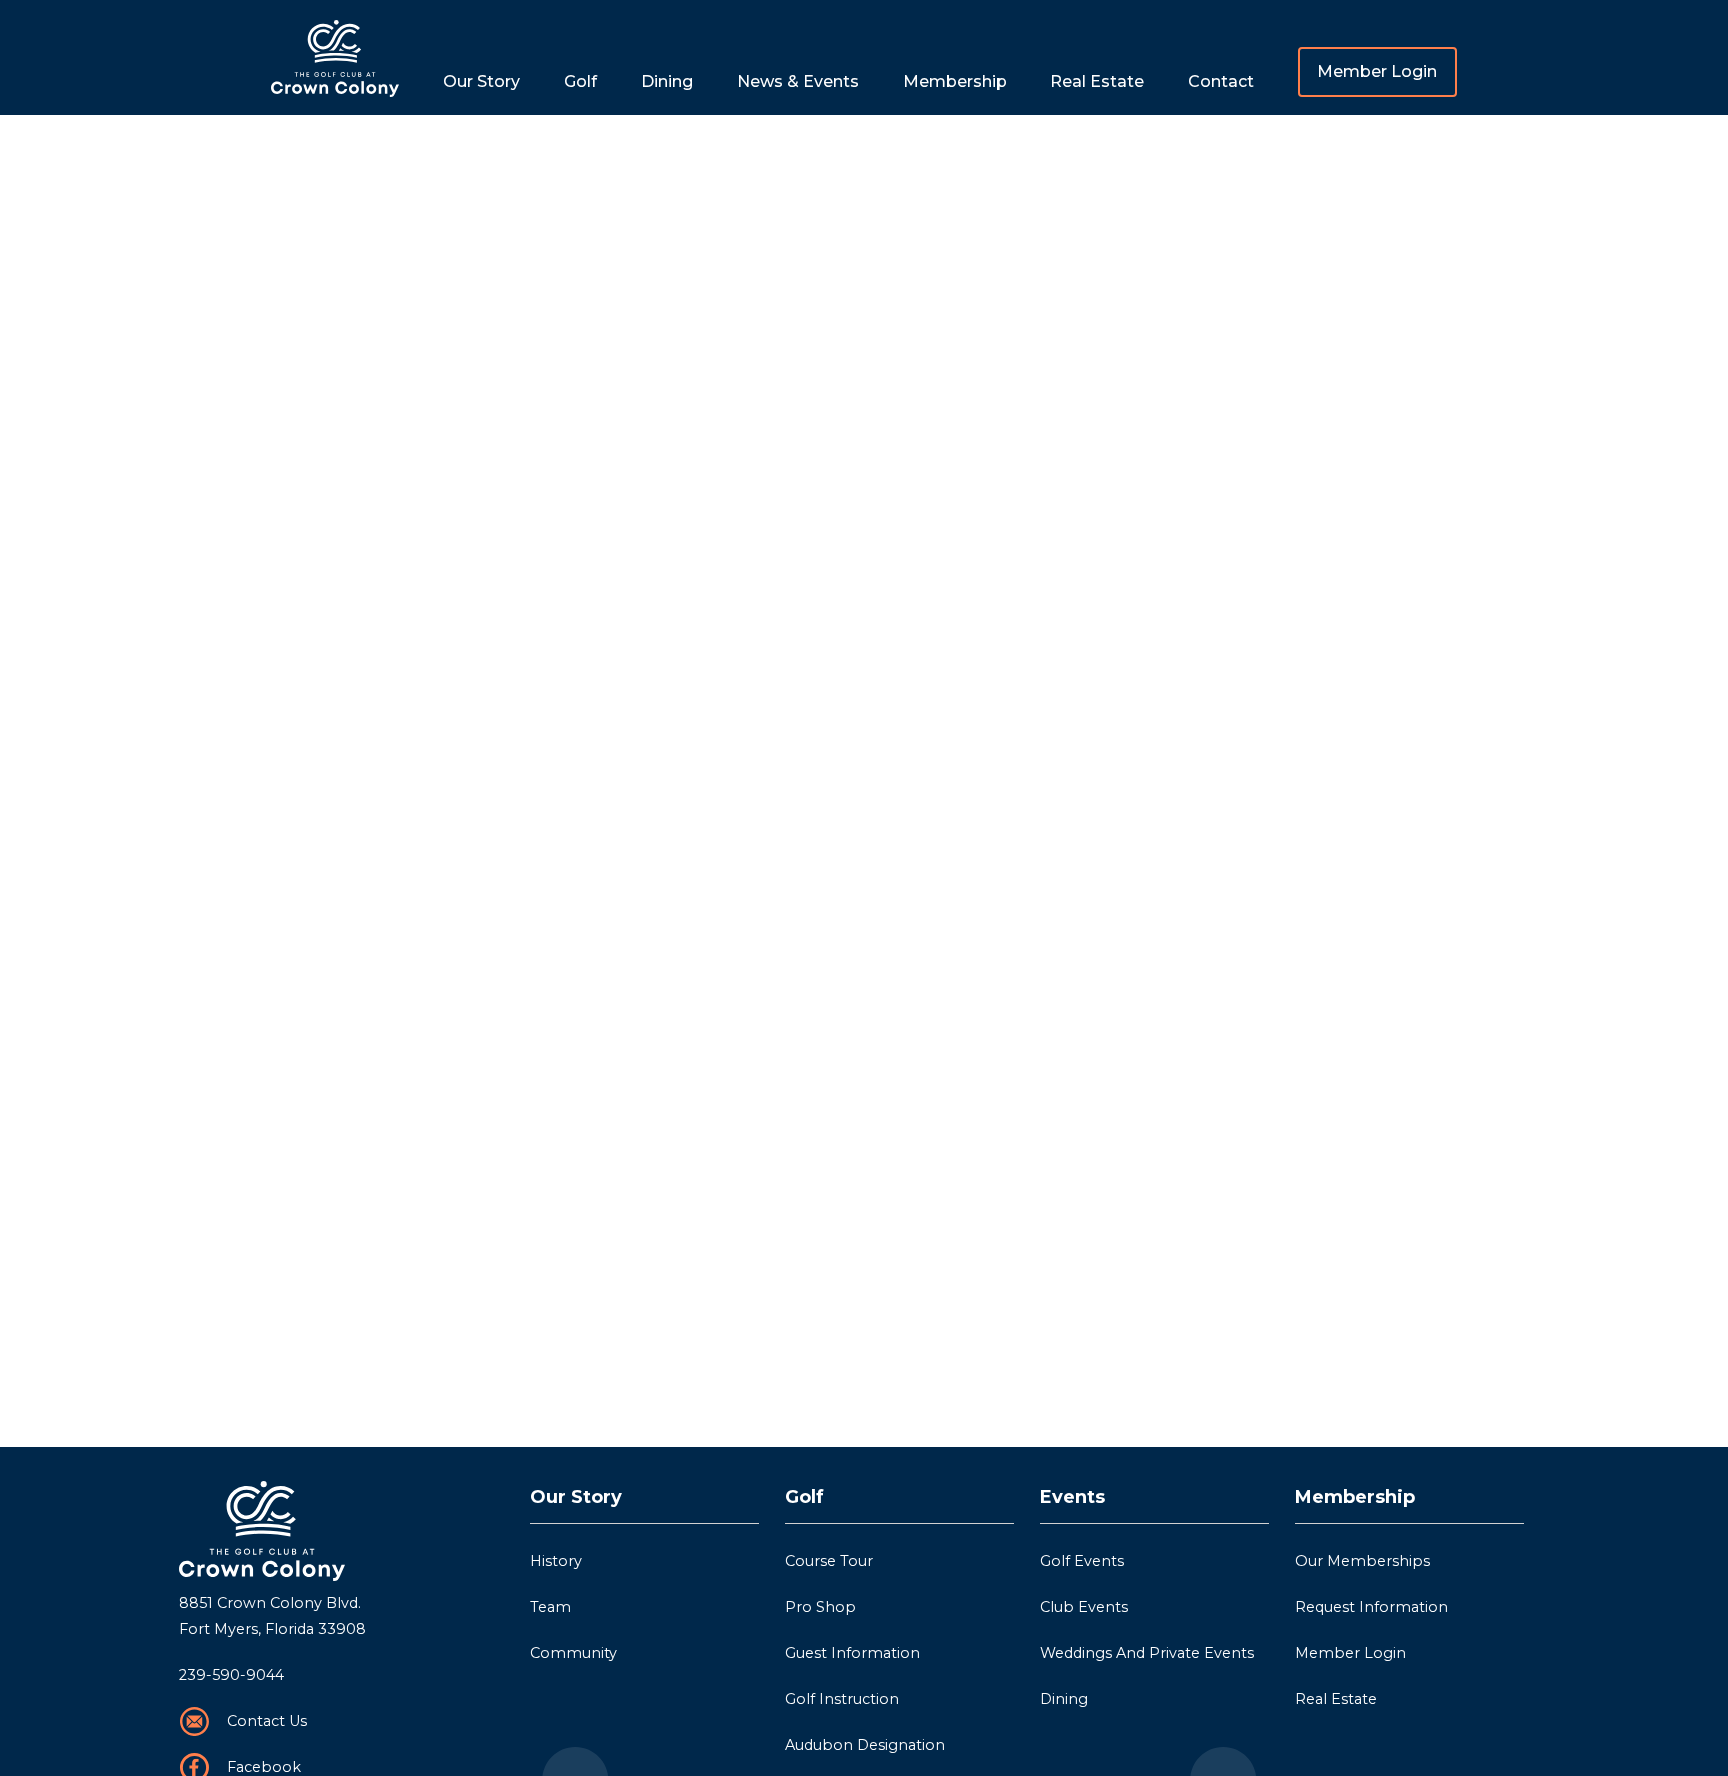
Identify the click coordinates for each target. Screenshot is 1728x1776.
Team (550, 1607)
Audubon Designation (865, 1745)
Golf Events (1082, 1561)
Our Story (576, 1497)
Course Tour (829, 1561)
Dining (667, 81)
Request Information (1371, 1607)
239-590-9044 (231, 1675)
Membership (1355, 1497)
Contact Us (267, 1721)
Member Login (1377, 71)
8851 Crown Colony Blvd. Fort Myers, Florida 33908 (272, 1616)
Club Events (1084, 1607)
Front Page (335, 57)
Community (573, 1653)
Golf (804, 1497)
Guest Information (852, 1653)
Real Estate (1097, 81)
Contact (1221, 81)
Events (1072, 1497)
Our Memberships (1362, 1561)
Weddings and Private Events (1147, 1653)
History (556, 1561)
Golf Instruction (842, 1699)
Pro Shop (820, 1607)
